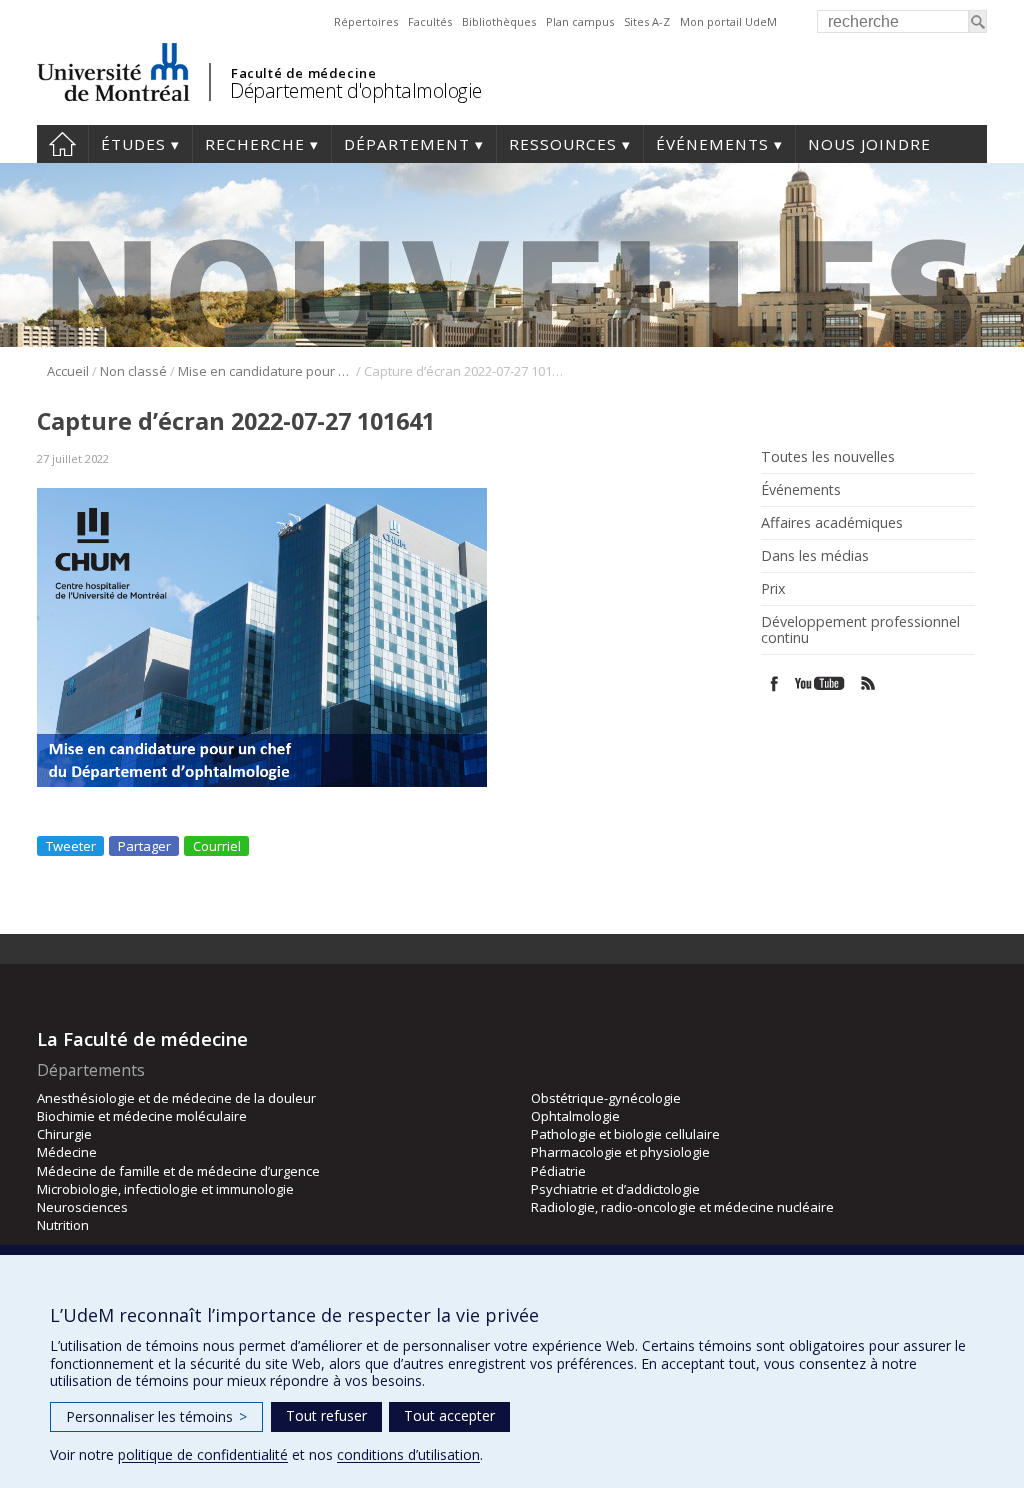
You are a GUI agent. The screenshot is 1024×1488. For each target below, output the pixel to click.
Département (407, 144)
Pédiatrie (558, 1171)
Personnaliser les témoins (156, 1416)
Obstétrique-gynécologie (606, 1098)
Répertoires (366, 21)
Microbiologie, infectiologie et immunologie (165, 1189)
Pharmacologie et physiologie (620, 1152)
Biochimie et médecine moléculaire (142, 1116)
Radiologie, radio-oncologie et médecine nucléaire (682, 1207)
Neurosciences (82, 1207)
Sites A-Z (647, 21)
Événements (712, 144)
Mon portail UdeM (728, 21)
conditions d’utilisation (408, 1454)
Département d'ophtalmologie (356, 90)
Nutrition (63, 1225)
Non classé (133, 371)
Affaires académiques (832, 523)
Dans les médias (815, 556)
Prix (773, 589)
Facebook (774, 683)
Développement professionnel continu (860, 630)
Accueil (62, 144)
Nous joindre (869, 144)
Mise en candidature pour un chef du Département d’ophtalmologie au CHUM (265, 371)
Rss (868, 683)
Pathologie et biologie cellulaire (625, 1134)
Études (133, 144)
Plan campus (580, 21)
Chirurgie (64, 1134)
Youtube (821, 683)
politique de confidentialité (203, 1454)
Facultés (430, 21)
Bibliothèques (499, 21)
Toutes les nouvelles (828, 457)
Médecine (67, 1152)
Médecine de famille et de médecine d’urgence (178, 1171)
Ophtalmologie (575, 1116)
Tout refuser (326, 1415)
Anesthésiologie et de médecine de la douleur (176, 1098)
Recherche (255, 144)
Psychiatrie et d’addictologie (615, 1189)
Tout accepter (449, 1415)
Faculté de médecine (303, 73)
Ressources (563, 144)
